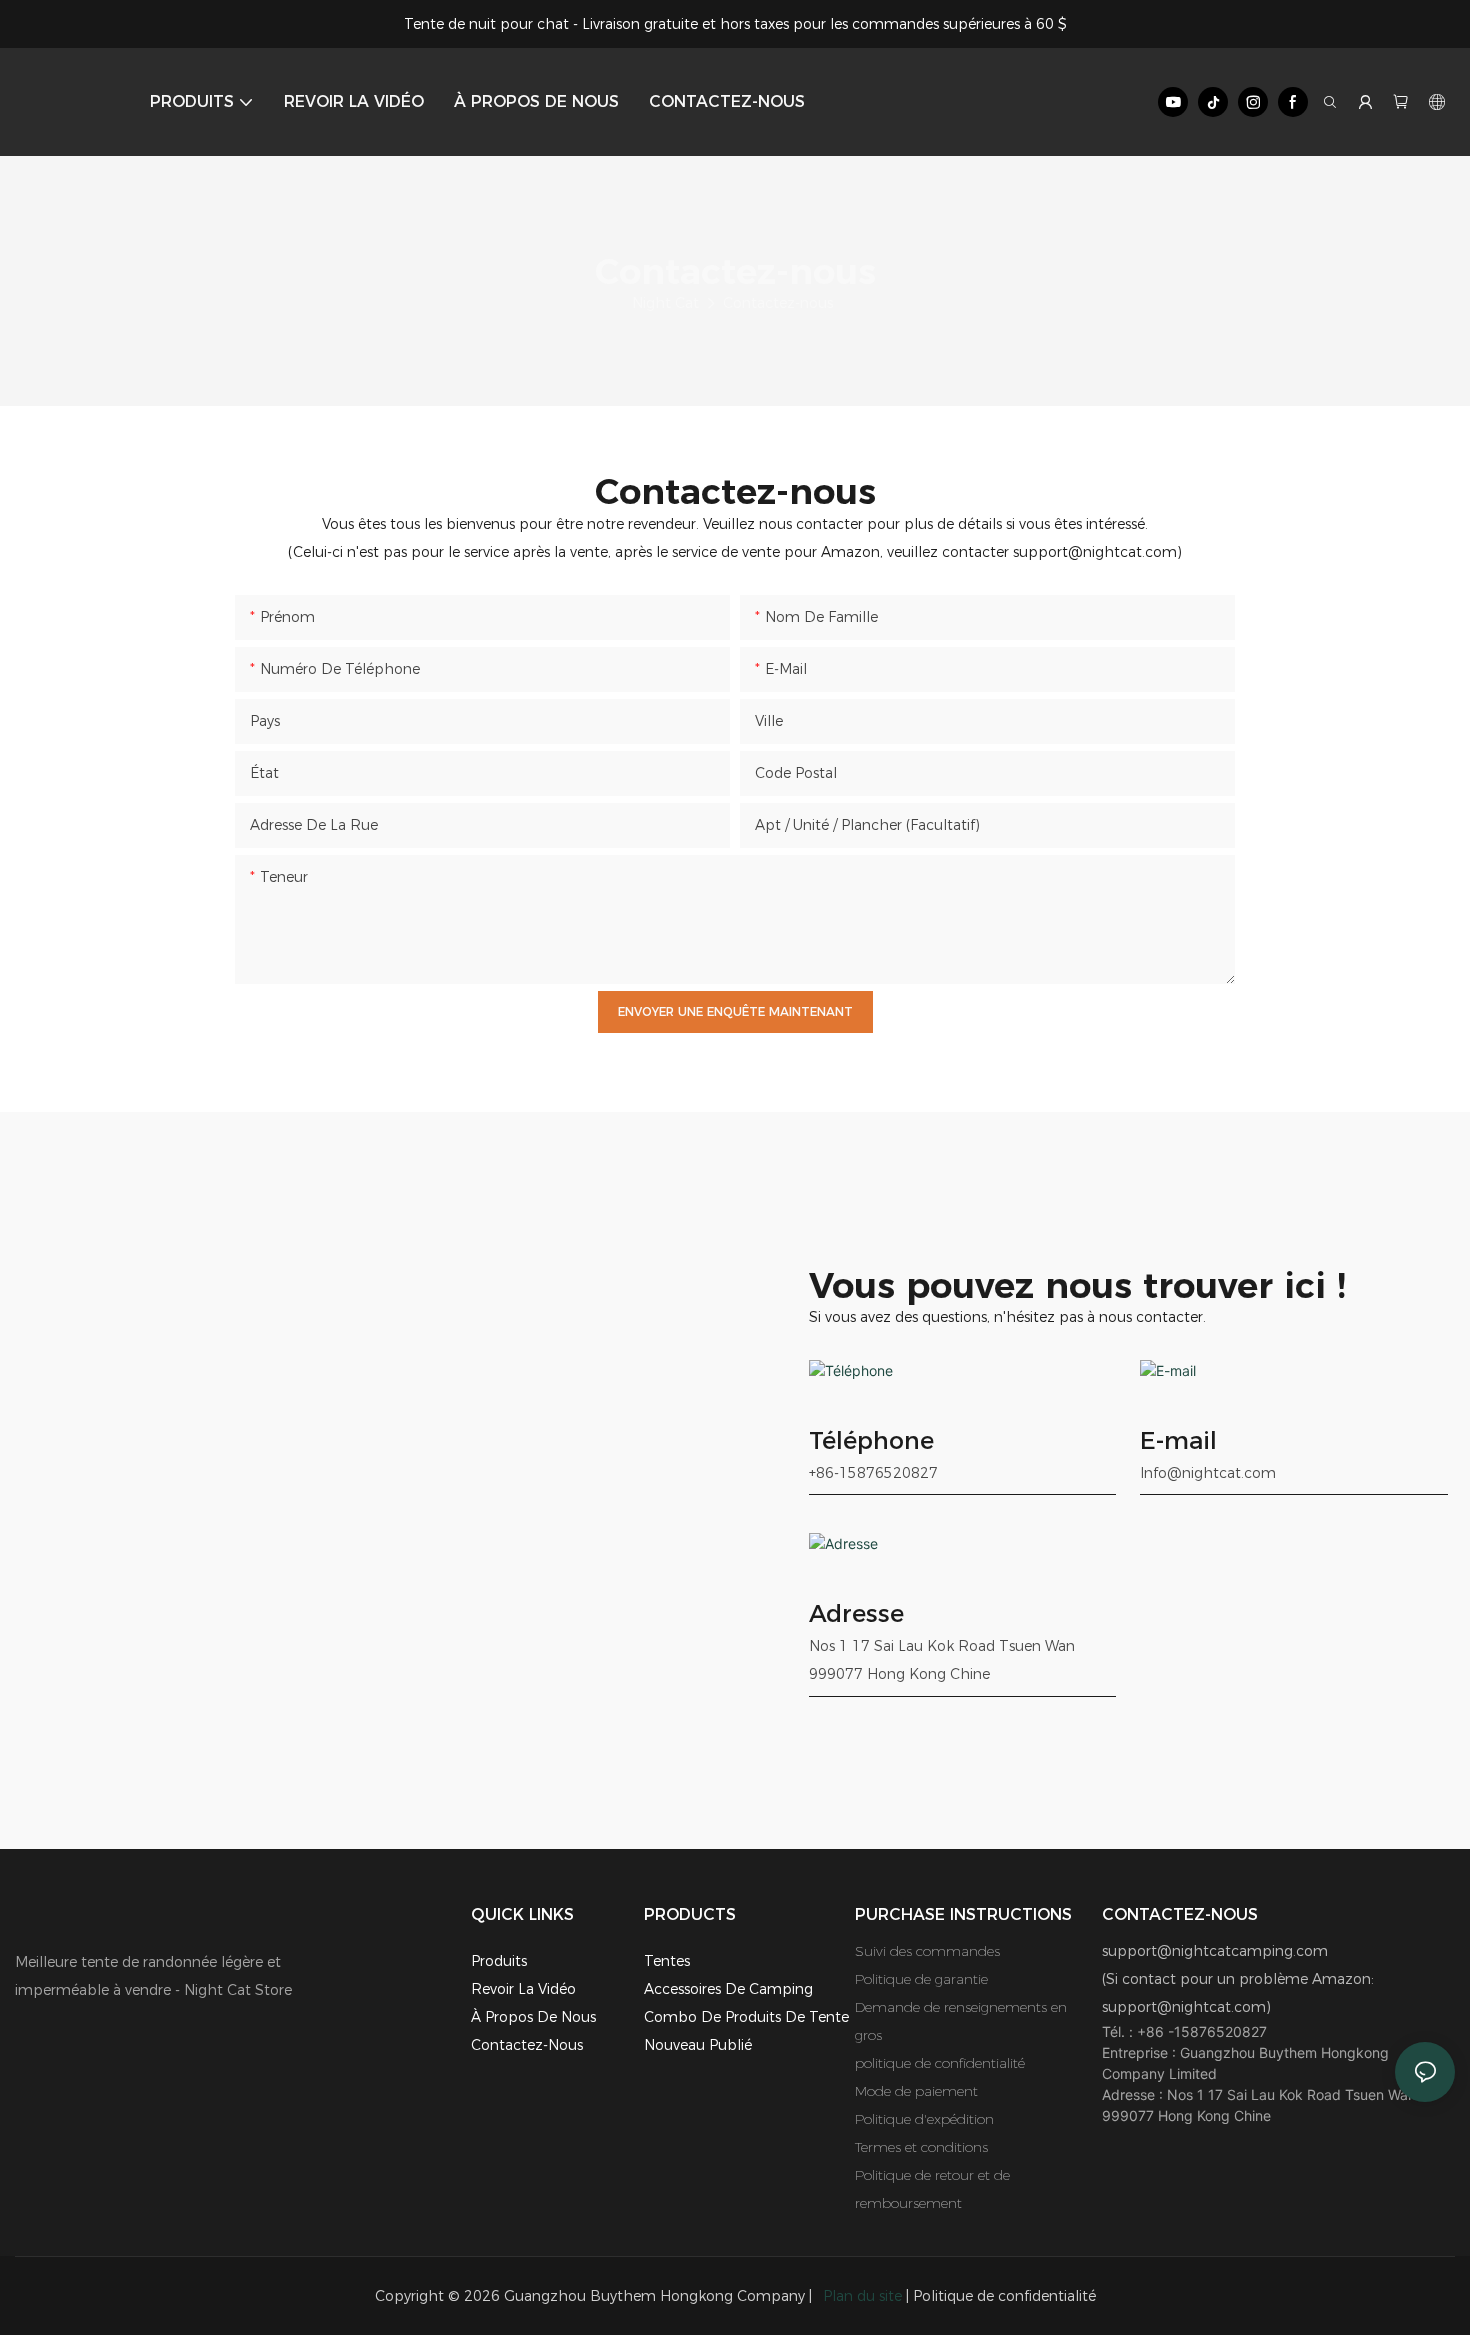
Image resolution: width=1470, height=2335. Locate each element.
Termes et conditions (921, 2147)
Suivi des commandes (927, 1951)
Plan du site (862, 2296)
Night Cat (665, 303)
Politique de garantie (921, 1979)
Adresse (856, 1613)
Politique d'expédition (924, 2119)
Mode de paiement (916, 2091)
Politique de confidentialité (1004, 2296)
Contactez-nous (778, 303)
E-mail (1178, 1440)
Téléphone (871, 1440)
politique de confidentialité (940, 2063)
